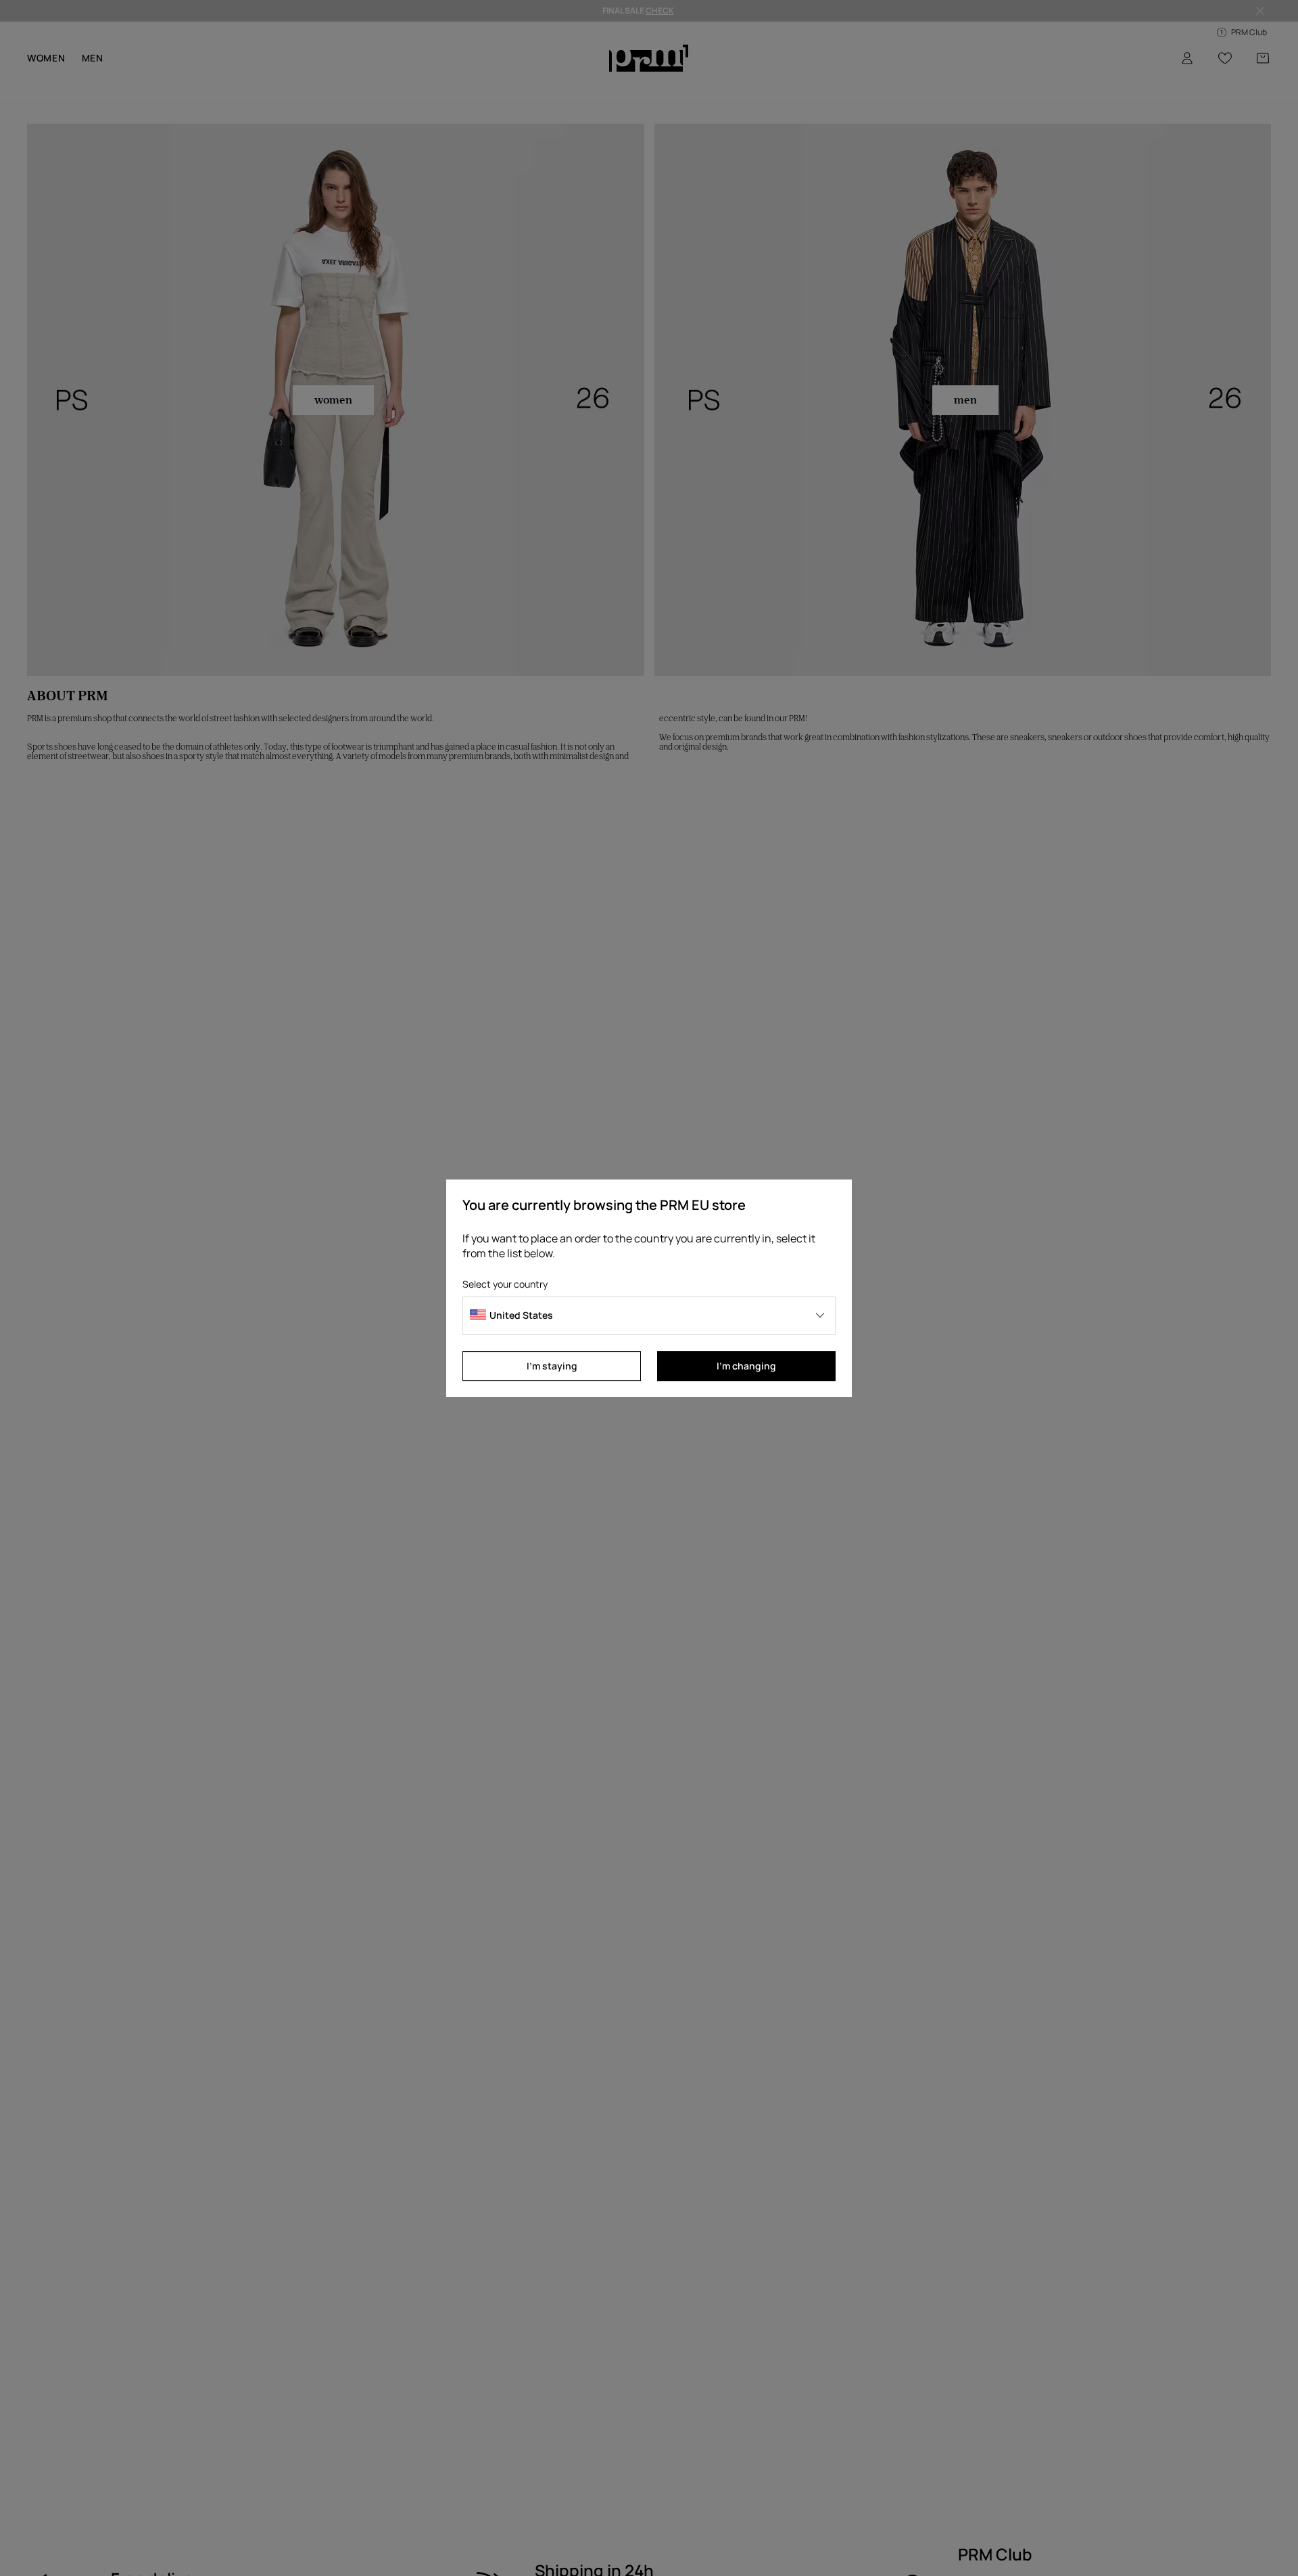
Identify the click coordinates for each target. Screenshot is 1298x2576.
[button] (649, 1316)
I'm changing (746, 1366)
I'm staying (552, 1366)
